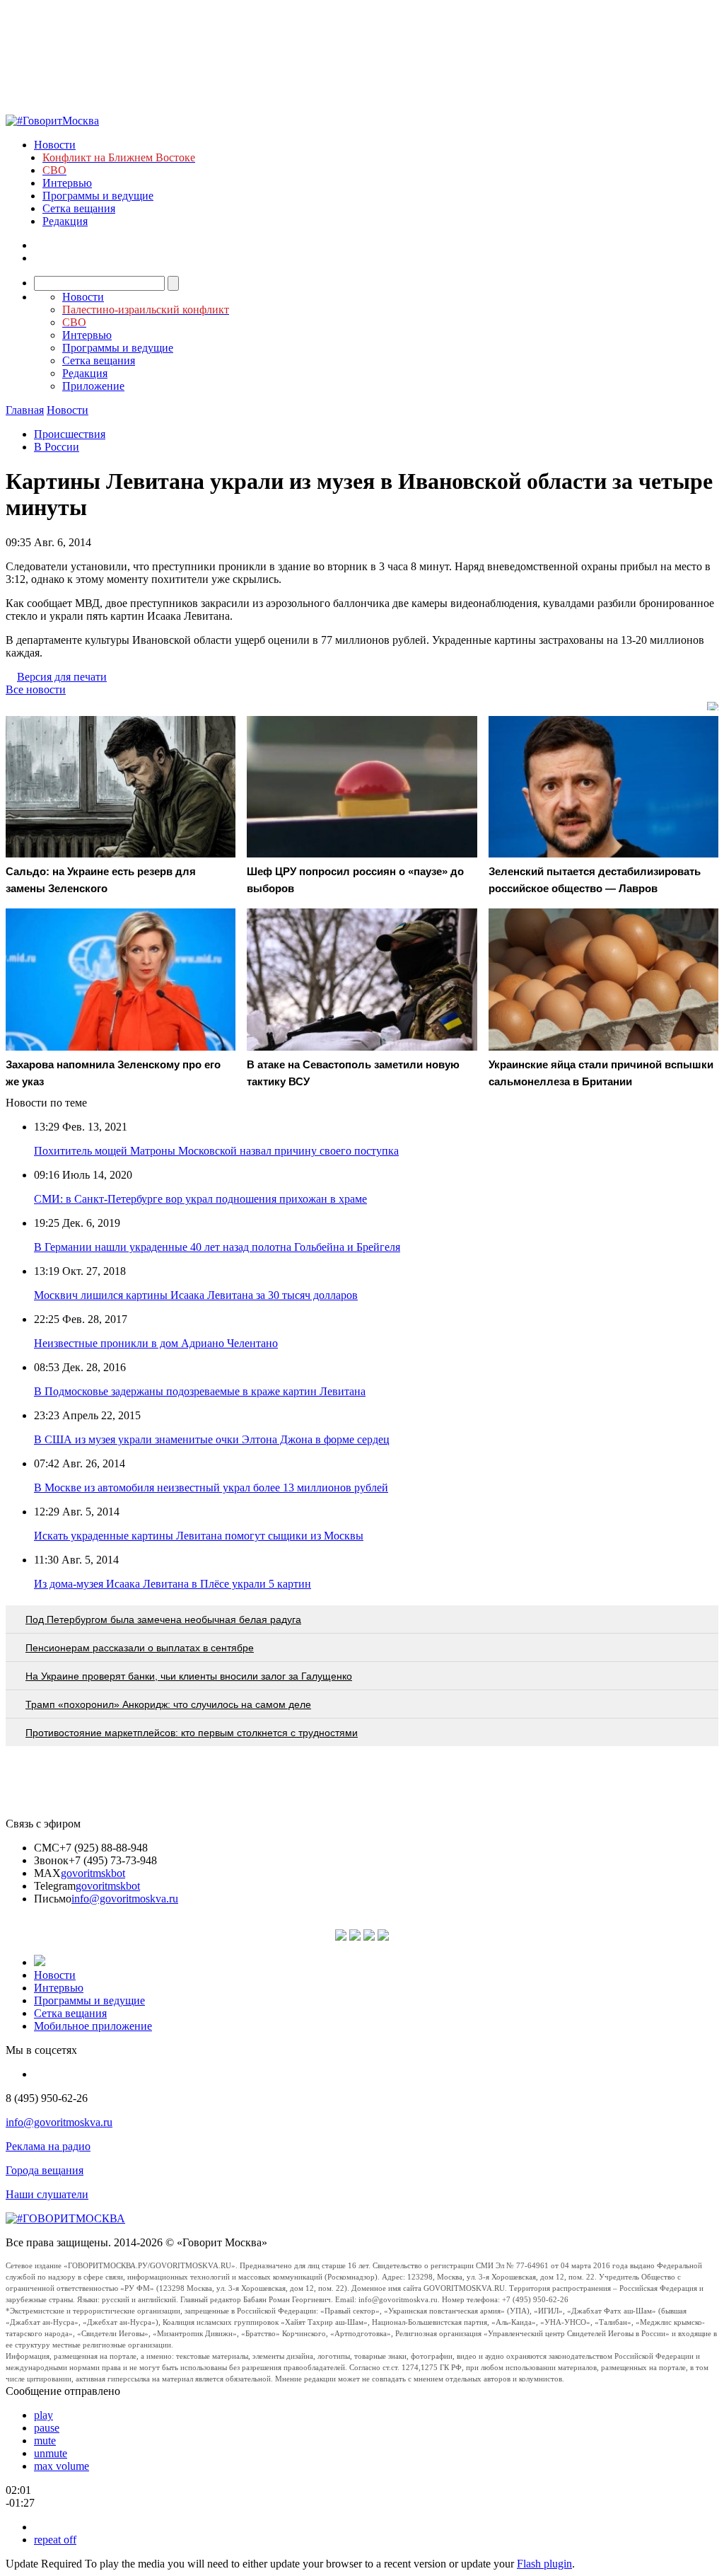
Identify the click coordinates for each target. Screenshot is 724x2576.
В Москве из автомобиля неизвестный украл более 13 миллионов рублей (211, 1488)
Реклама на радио (48, 2146)
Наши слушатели (47, 2194)
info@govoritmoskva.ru (125, 1899)
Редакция (65, 221)
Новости (55, 145)
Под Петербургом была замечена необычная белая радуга (163, 1619)
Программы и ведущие (98, 196)
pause (47, 2428)
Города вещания (45, 2170)
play (43, 2415)
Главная (25, 410)
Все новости (36, 689)
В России (57, 447)
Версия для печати (62, 677)
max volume (62, 2466)
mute (45, 2441)
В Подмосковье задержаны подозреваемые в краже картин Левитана (200, 1391)
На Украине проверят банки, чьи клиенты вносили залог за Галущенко (189, 1676)
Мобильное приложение (93, 2026)
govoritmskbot (93, 1873)
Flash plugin (544, 2564)
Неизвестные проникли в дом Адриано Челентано (156, 1343)
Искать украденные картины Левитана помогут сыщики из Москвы (199, 1536)
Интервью (67, 183)
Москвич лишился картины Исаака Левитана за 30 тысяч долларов (196, 1295)
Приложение (93, 386)
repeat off (55, 2540)
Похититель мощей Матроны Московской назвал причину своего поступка (216, 1151)
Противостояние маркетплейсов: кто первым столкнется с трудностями (192, 1733)
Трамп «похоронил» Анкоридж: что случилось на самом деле (168, 1704)
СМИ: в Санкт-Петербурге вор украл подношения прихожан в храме (200, 1199)
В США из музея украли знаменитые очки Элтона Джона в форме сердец (212, 1439)
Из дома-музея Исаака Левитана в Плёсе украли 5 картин (173, 1584)
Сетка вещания (79, 208)
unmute (51, 2453)
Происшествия (70, 434)
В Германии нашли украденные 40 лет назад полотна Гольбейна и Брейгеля (217, 1247)
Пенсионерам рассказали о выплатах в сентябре (140, 1648)
